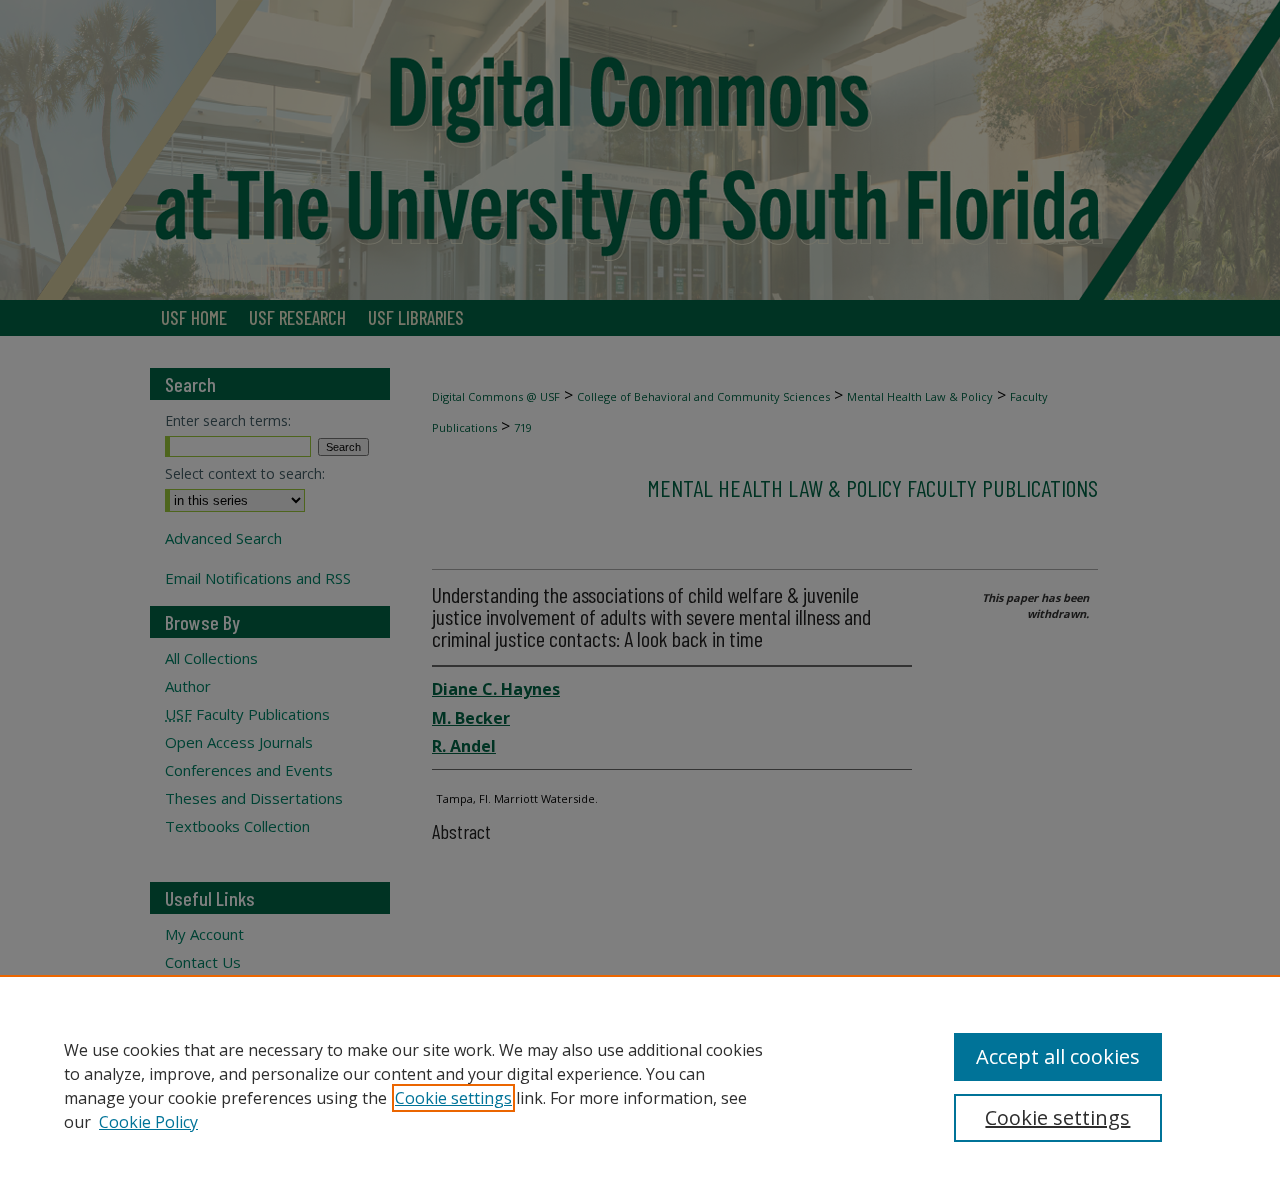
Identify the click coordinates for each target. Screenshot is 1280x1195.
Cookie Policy (148, 1122)
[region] (640, 1085)
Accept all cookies (1058, 1056)
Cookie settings (453, 1098)
